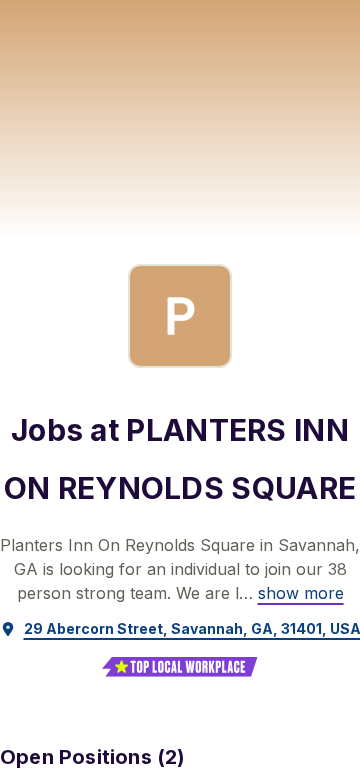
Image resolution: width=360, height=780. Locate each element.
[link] (301, 593)
